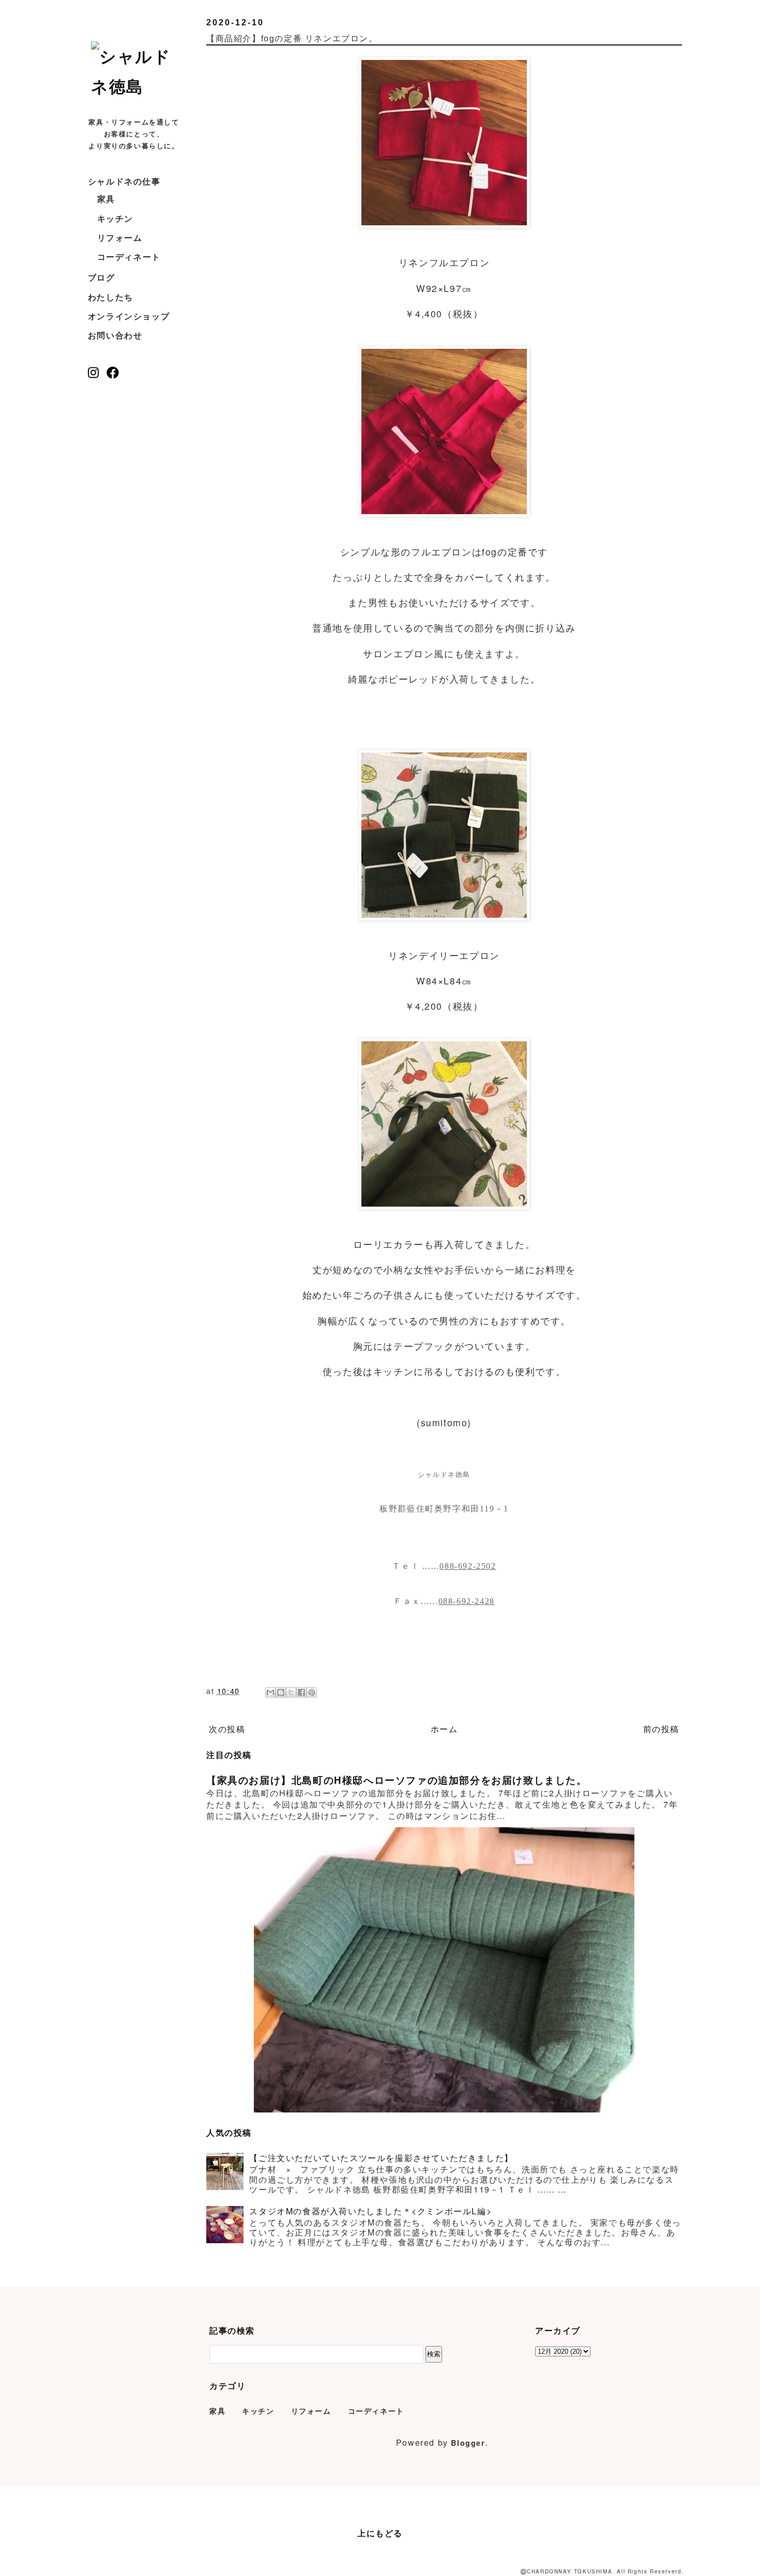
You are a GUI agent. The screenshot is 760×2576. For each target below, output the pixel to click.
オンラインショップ (129, 316)
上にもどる (380, 2533)
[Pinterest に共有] (312, 1692)
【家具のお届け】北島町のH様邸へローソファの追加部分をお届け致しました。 (397, 1780)
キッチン (115, 218)
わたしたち (111, 297)
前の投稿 (661, 1729)
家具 (106, 199)
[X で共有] (291, 1692)
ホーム (444, 1729)
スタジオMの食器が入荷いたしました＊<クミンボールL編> (370, 2211)
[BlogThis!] (281, 1692)
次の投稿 (227, 1729)
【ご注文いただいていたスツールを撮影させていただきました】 (381, 2158)
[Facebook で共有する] (301, 1692)
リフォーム (120, 237)
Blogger (468, 2443)
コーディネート (129, 257)
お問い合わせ (115, 335)
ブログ (102, 277)
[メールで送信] (270, 1692)
